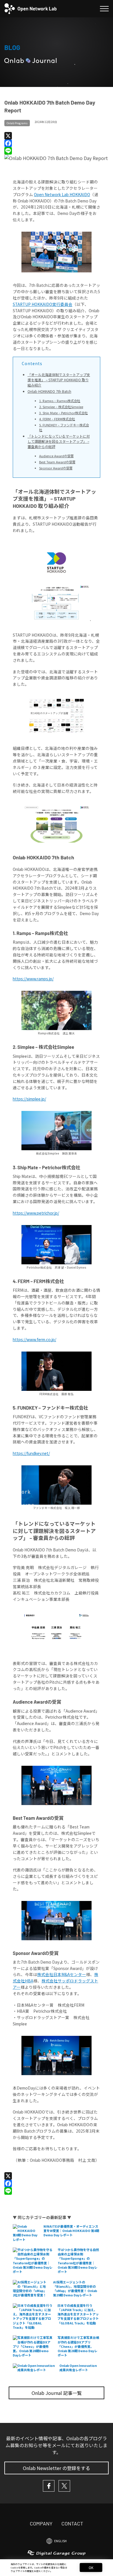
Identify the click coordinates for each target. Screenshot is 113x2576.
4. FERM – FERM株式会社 (57, 419)
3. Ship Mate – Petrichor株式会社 (63, 413)
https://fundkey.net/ (31, 1453)
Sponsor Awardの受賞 (56, 468)
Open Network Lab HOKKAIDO (62, 194)
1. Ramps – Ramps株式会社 (60, 401)
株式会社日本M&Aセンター (62, 1974)
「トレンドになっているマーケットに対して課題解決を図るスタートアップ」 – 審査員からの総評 (59, 441)
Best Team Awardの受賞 (57, 462)
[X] (57, 136)
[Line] (57, 151)
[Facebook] (57, 143)
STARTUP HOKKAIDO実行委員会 (43, 304)
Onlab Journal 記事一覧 (57, 2393)
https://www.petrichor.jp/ (36, 1213)
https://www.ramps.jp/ (33, 979)
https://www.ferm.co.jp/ (34, 1339)
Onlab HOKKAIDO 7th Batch (49, 391)
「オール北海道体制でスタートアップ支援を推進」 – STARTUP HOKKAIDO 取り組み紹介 (59, 380)
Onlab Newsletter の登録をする (57, 2468)
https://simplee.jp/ (29, 1099)
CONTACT (72, 2523)
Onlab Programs (17, 123)
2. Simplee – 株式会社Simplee (61, 407)
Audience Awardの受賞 (56, 456)
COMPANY (41, 2523)
